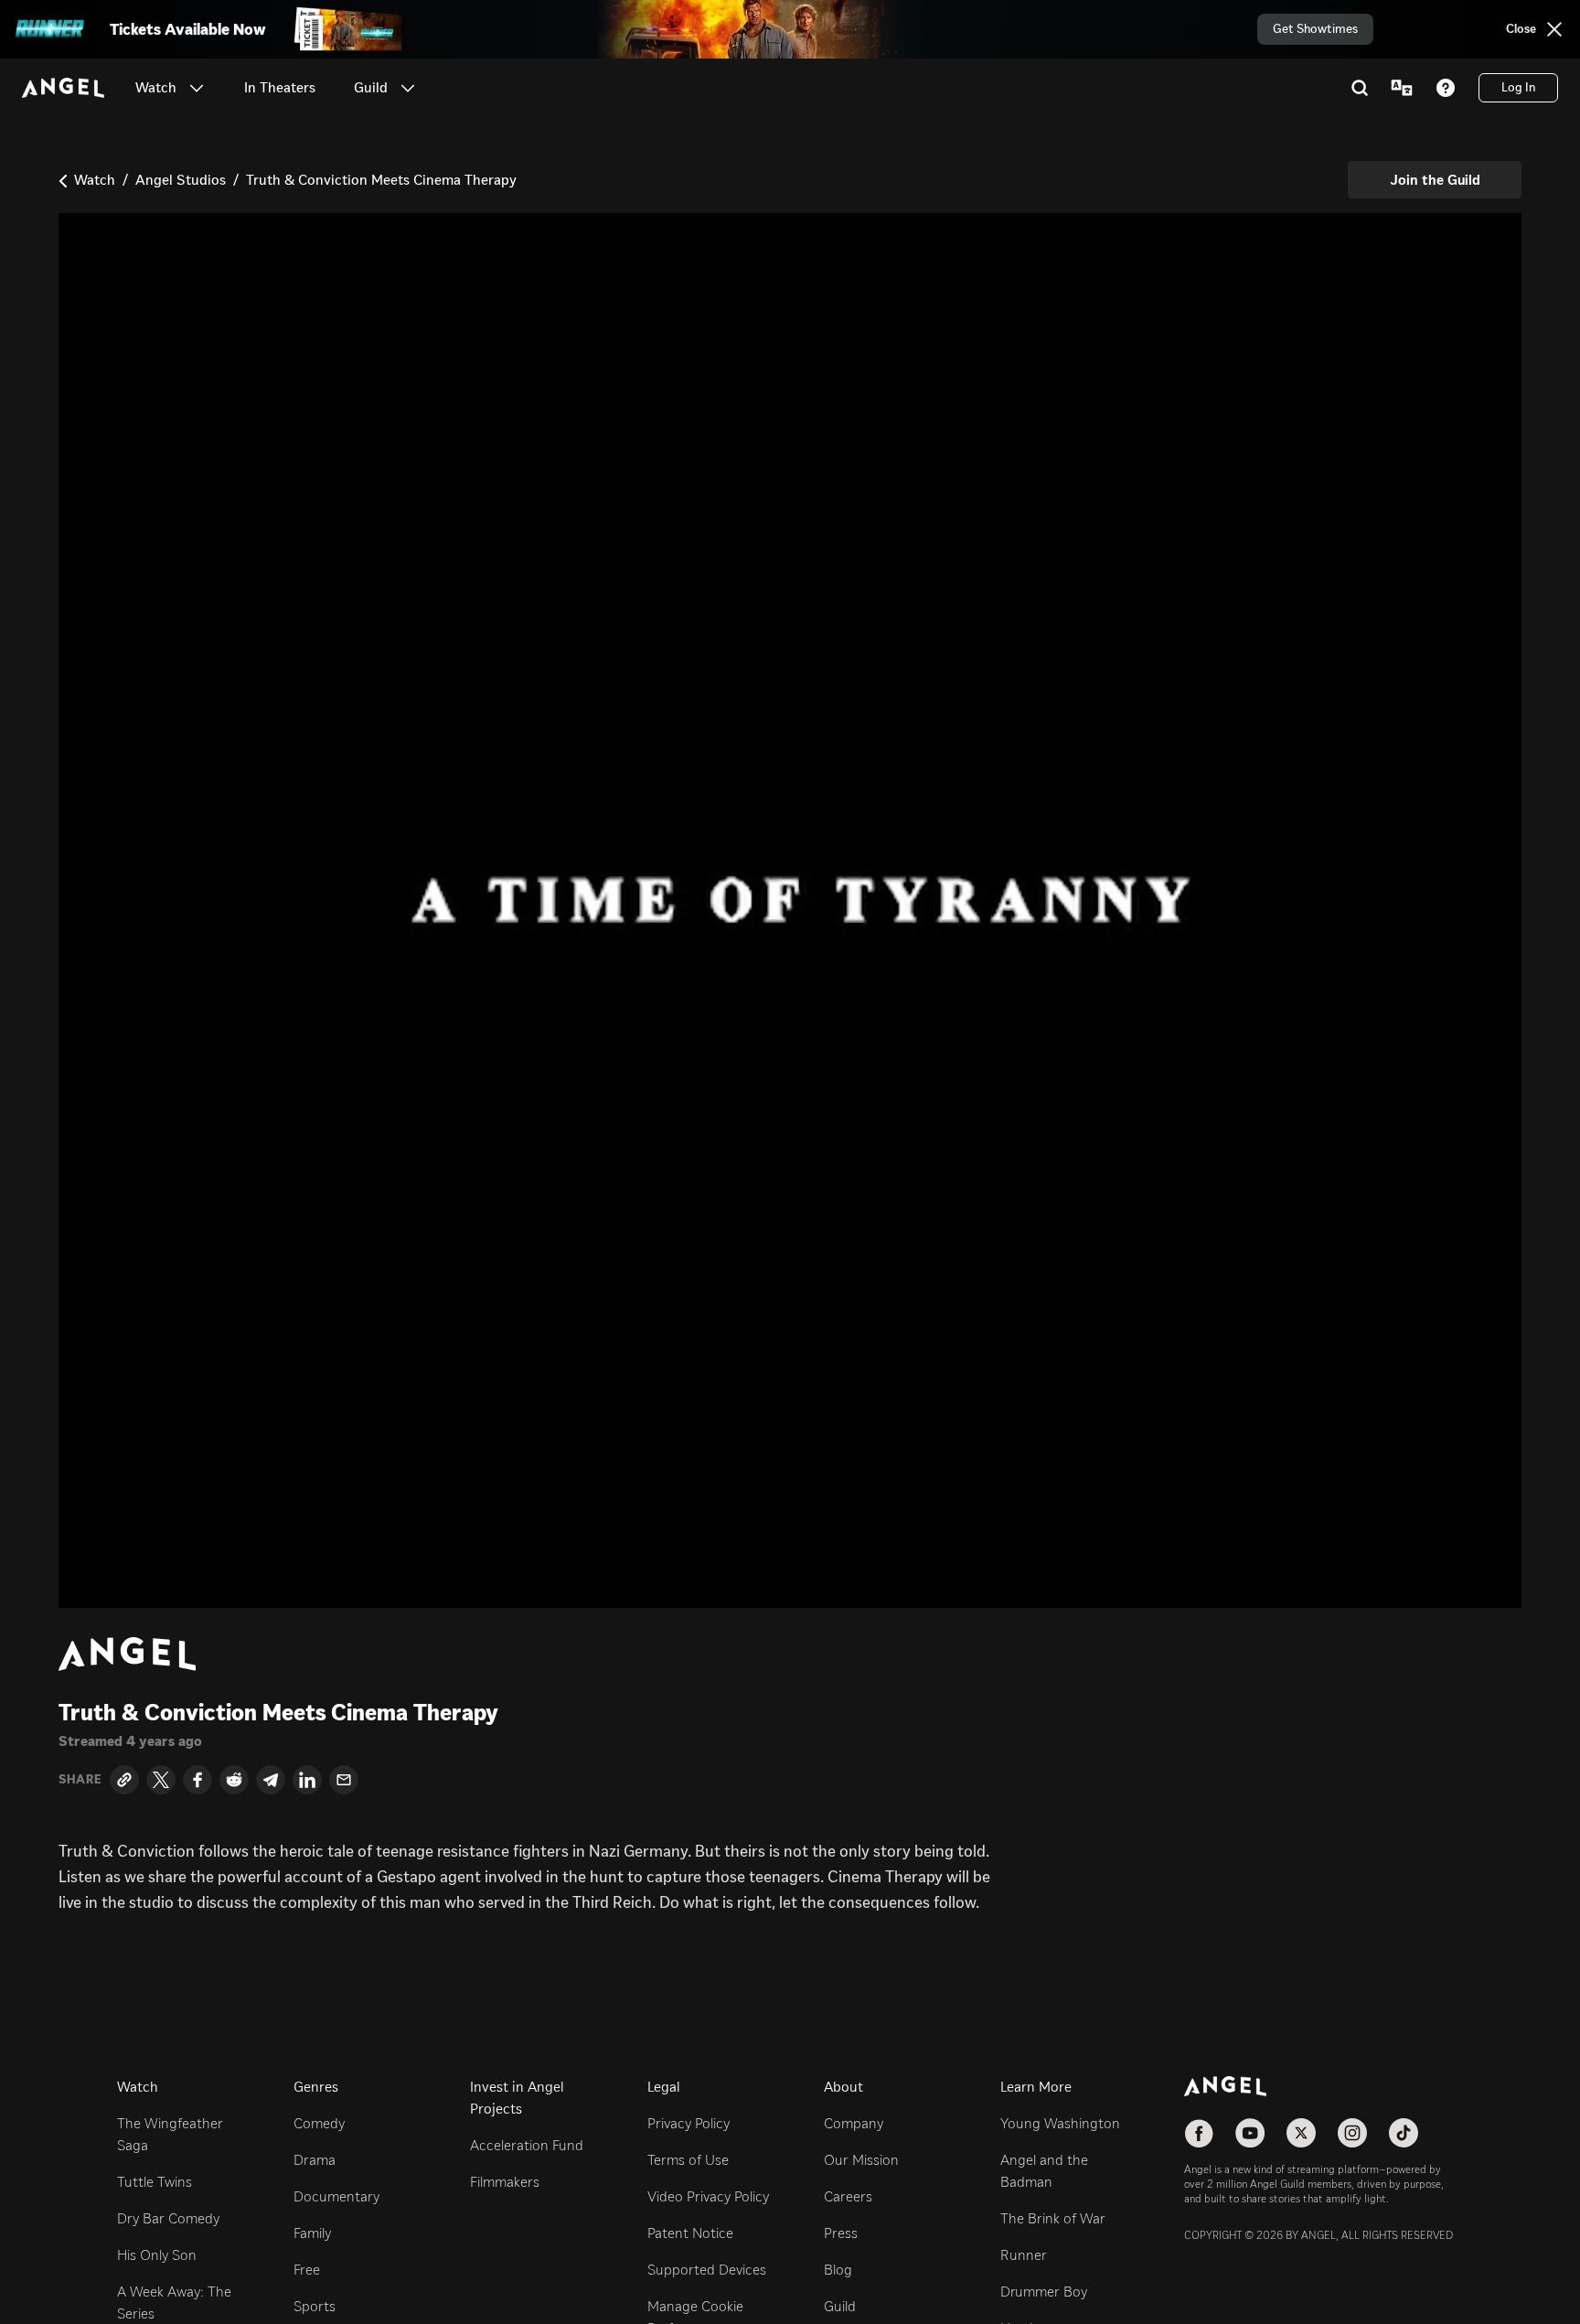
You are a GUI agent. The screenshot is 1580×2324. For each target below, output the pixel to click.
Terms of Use (688, 2160)
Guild (840, 2306)
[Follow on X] (1301, 2133)
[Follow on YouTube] (1250, 2133)
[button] (197, 88)
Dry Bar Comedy (168, 2218)
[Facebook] (197, 1780)
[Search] (1360, 88)
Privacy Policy (689, 2123)
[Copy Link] (124, 1780)
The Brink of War (1053, 2218)
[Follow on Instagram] (1352, 2133)
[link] (280, 88)
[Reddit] (234, 1780)
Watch (95, 180)
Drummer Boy (1044, 2292)
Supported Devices (707, 2270)
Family (312, 2233)
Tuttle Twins (155, 2182)
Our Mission (861, 2160)
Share (80, 1780)
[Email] (344, 1780)
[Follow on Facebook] (1199, 2133)
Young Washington (1060, 2123)
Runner (1024, 2255)
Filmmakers (505, 2182)
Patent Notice (690, 2233)
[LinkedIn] (307, 1780)
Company (854, 2123)
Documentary (336, 2196)
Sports (315, 2306)
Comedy (319, 2123)
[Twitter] (161, 1780)
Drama (315, 2160)
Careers (848, 2196)
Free (307, 2270)
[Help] (1446, 88)
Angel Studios (181, 180)
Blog (838, 2270)
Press (841, 2233)
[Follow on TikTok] (1404, 2133)
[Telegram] (271, 1780)
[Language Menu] (1402, 88)
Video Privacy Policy (708, 2196)
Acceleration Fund (527, 2145)
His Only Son (157, 2255)
